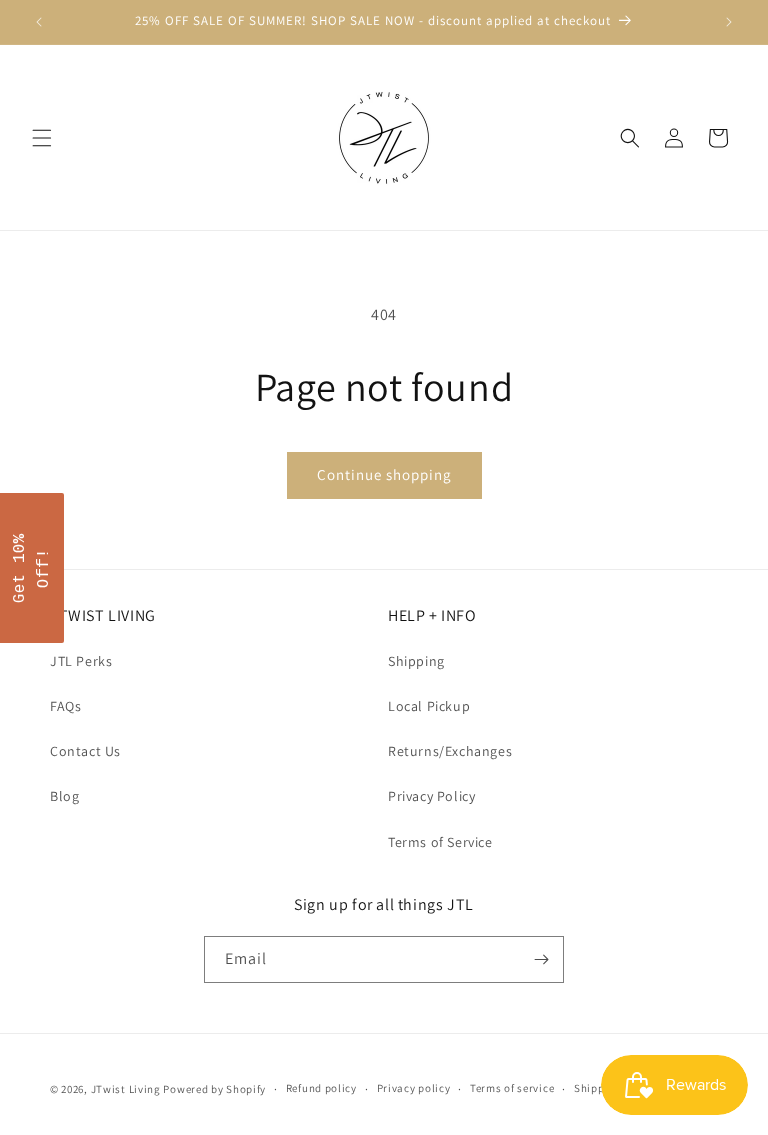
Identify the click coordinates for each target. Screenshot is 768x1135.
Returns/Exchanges (450, 751)
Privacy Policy (431, 796)
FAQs (65, 706)
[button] (42, 138)
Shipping (416, 661)
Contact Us (85, 751)
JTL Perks (81, 661)
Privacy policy (414, 1088)
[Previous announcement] (39, 22)
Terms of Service (440, 842)
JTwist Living (126, 1089)
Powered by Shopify (214, 1089)
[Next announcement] (729, 22)
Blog (64, 796)
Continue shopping (384, 474)
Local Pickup (429, 706)
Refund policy (321, 1088)
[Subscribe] (541, 959)
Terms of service (512, 1088)
